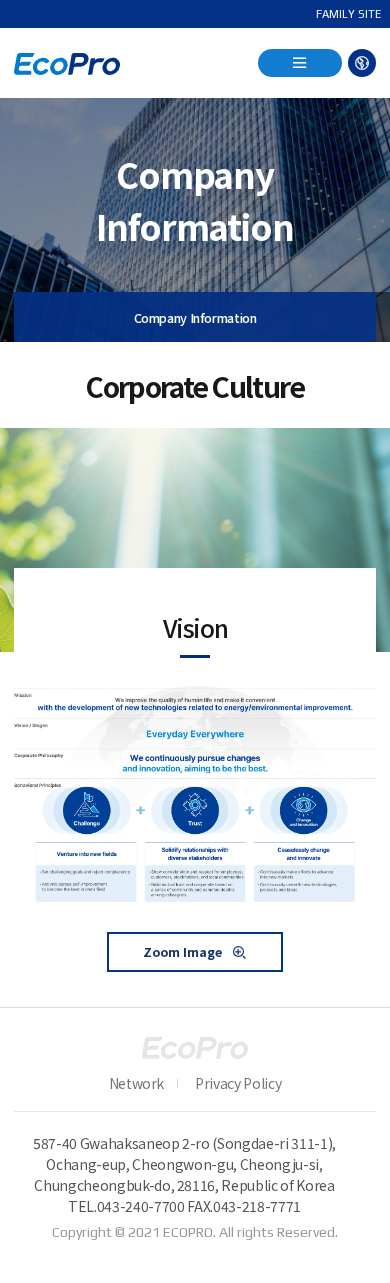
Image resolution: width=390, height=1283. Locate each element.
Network (137, 1083)
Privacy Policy (238, 1083)
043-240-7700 (141, 1206)
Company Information (195, 317)
